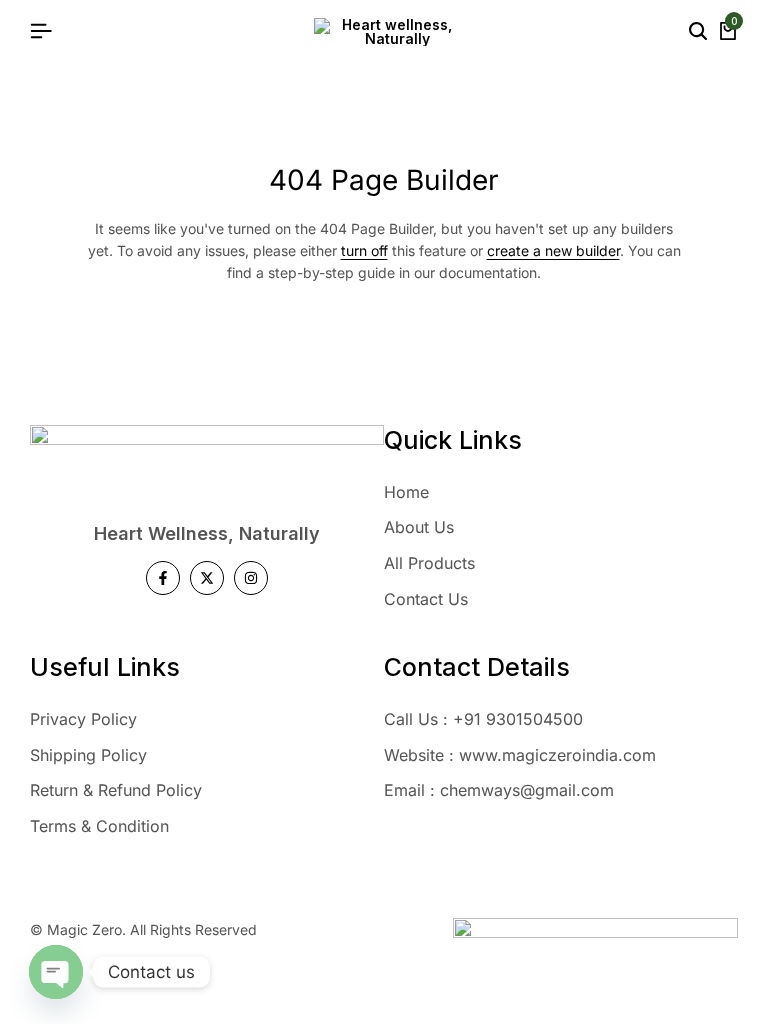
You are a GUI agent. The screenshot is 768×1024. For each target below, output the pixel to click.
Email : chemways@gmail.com (499, 790)
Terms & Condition (99, 826)
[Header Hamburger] (41, 31)
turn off (364, 250)
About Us (419, 527)
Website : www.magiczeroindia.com (520, 755)
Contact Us (426, 599)
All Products (429, 563)
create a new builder (553, 250)
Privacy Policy (83, 719)
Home (406, 492)
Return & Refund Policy (116, 790)
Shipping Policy (88, 755)
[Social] (163, 578)
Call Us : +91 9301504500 (483, 719)
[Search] (698, 32)
